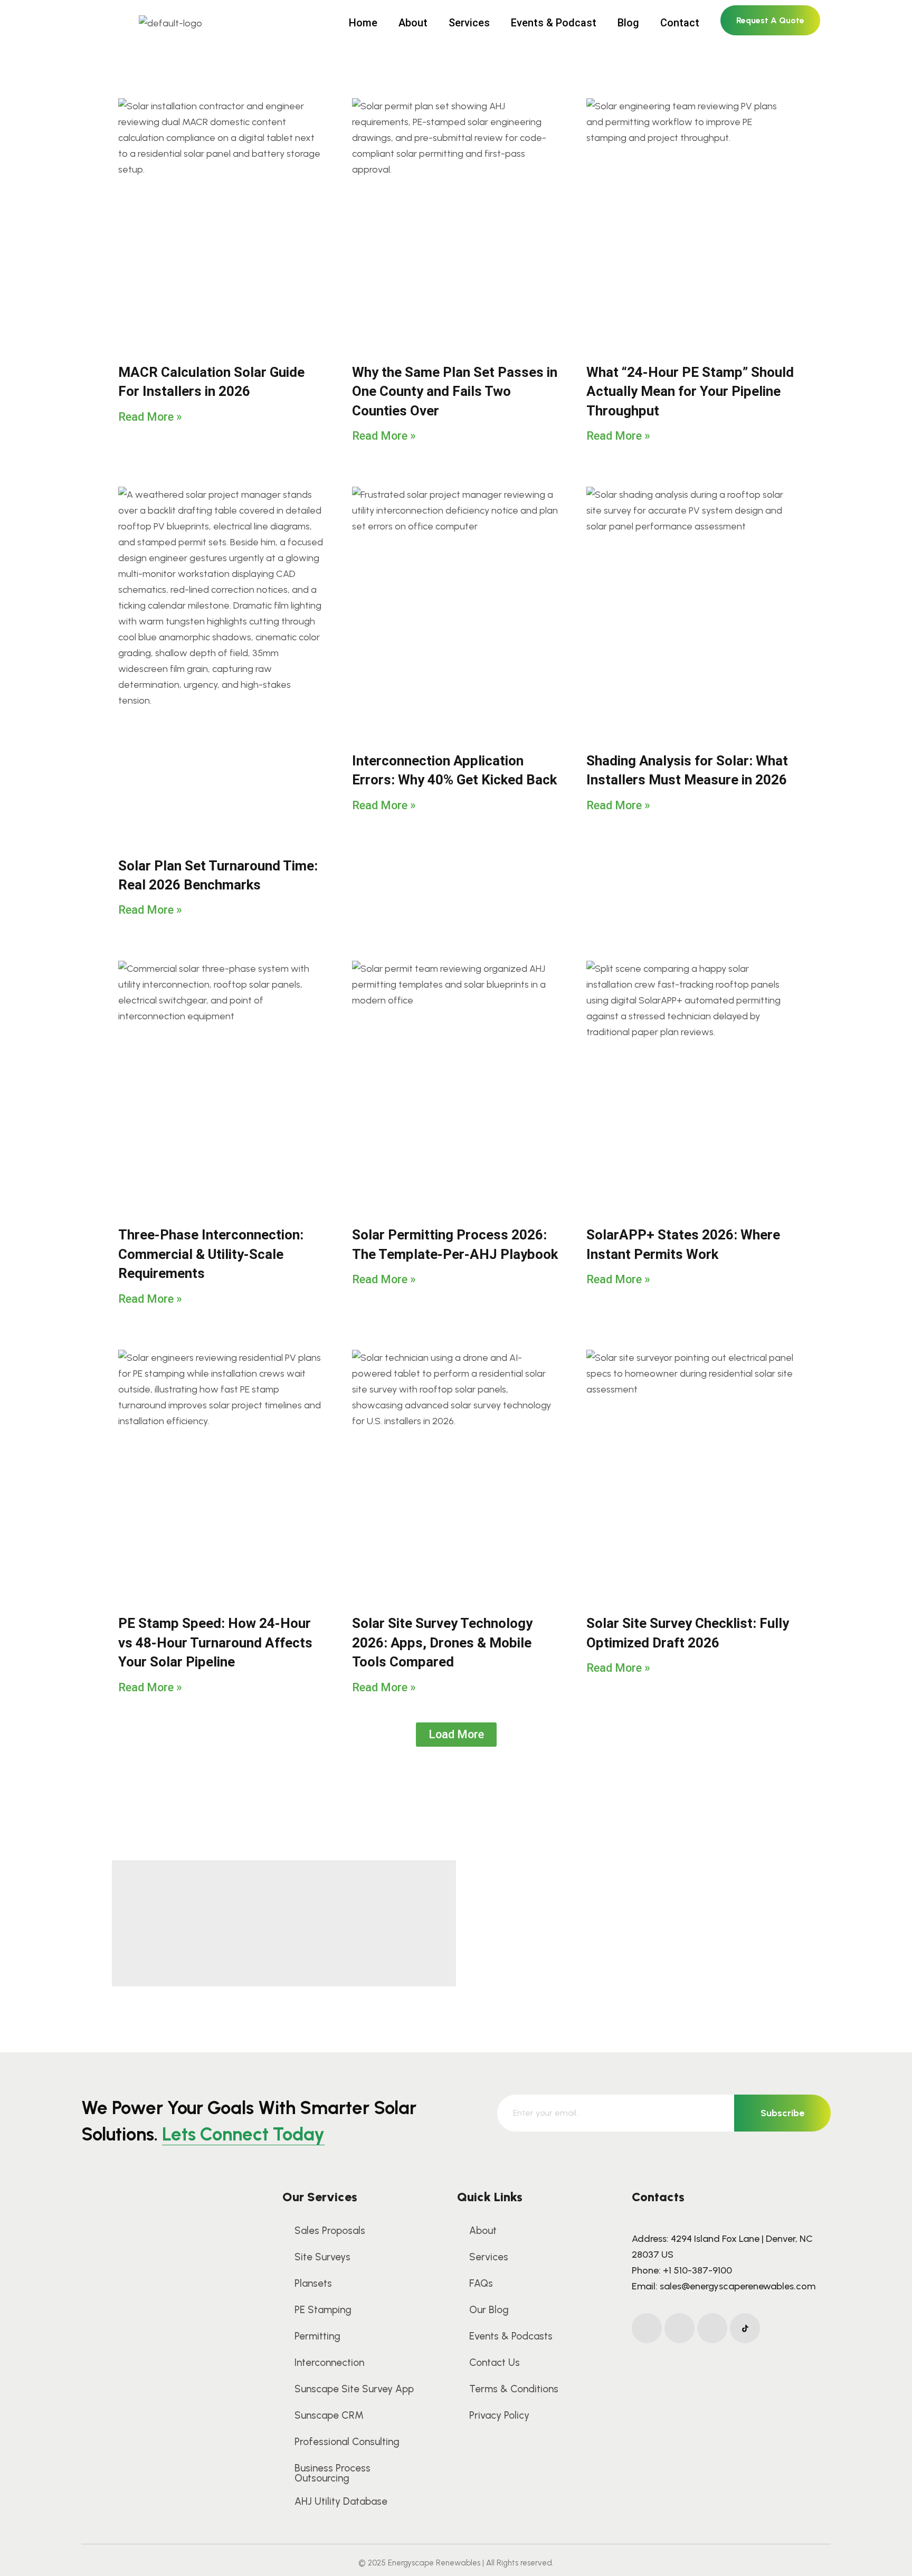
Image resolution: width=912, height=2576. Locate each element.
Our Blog (489, 2310)
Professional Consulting (347, 2442)
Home (363, 23)
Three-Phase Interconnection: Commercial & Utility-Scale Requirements (211, 1254)
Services (469, 23)
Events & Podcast (554, 23)
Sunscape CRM (329, 2415)
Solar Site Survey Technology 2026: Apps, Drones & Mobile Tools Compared (442, 1642)
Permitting (317, 2336)
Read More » (150, 417)
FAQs (481, 2283)
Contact (680, 23)
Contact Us (495, 2362)
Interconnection (329, 2362)
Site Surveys (322, 2257)
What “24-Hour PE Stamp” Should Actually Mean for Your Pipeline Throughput (690, 391)
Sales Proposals (330, 2231)
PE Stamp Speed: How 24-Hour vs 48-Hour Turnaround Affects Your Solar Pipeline (215, 1642)
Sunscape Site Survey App (354, 2389)
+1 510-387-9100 (697, 2270)
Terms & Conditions (514, 2389)
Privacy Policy (499, 2415)
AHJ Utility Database (341, 2501)
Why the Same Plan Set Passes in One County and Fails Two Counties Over (455, 391)
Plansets (313, 2283)
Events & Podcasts (511, 2336)
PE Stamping (323, 2310)
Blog (628, 23)
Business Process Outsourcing (332, 2473)
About (413, 23)
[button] (456, 1735)
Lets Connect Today (243, 2134)
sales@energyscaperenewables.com (738, 2286)
